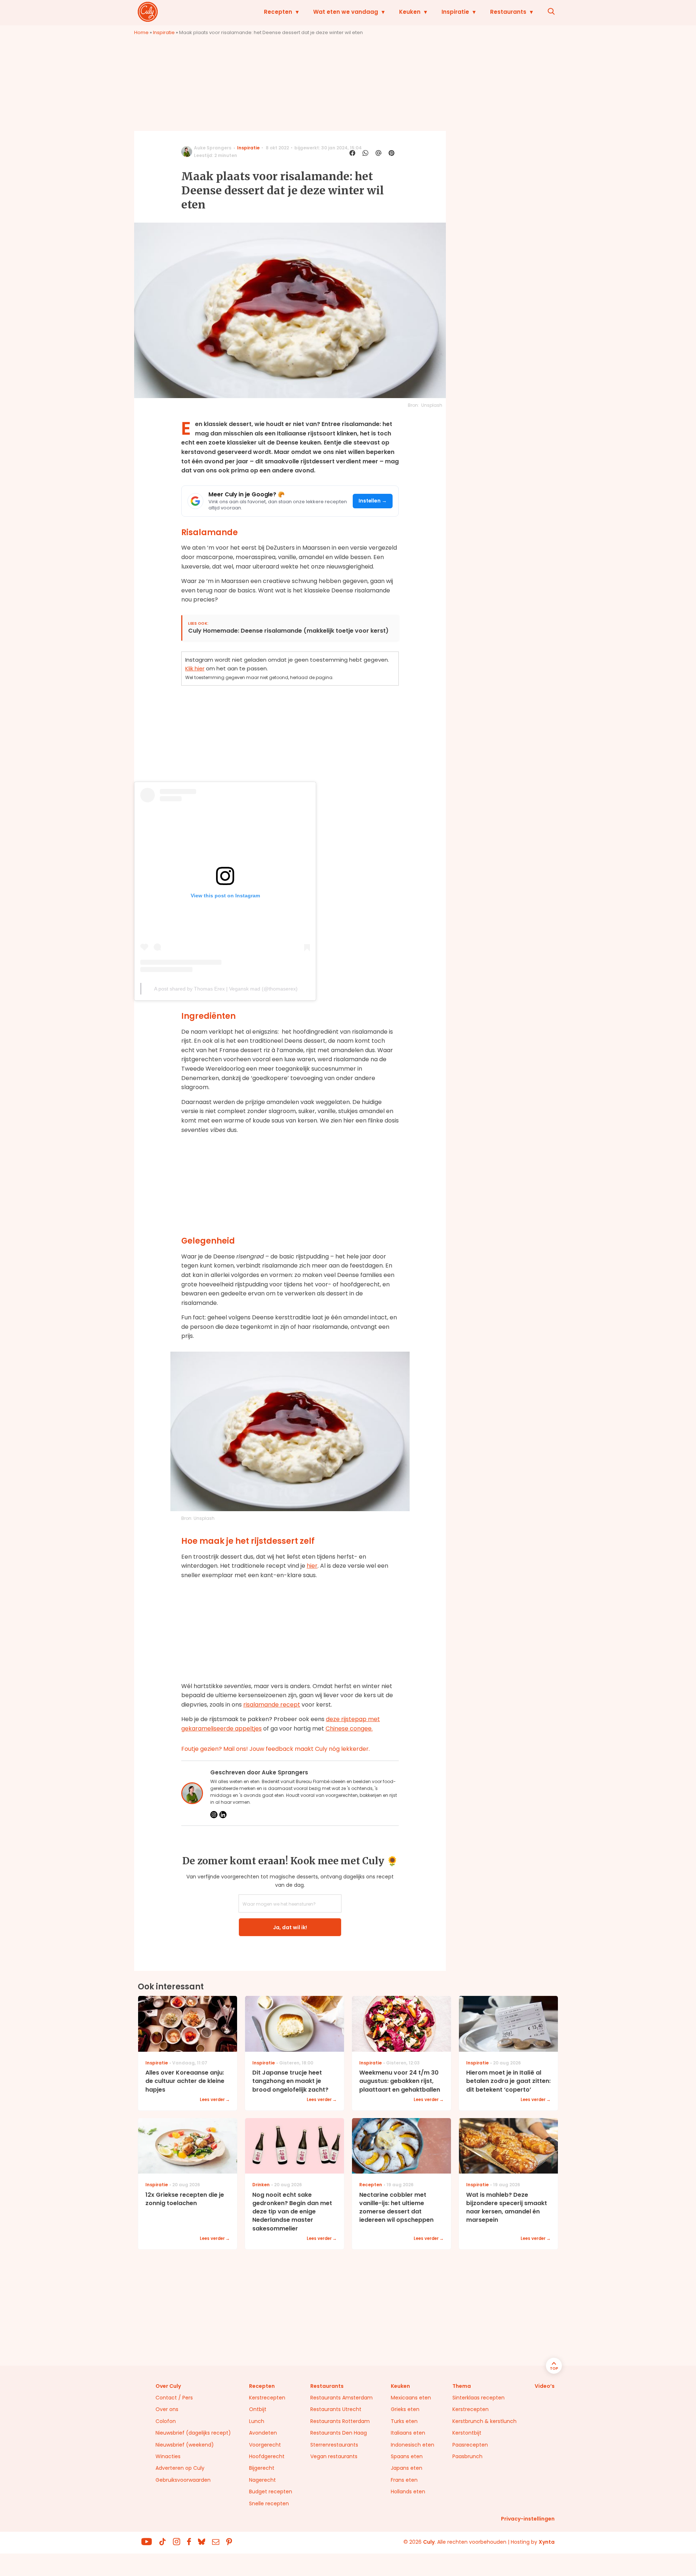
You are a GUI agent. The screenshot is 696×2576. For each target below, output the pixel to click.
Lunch (257, 2421)
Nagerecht (262, 2480)
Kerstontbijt (467, 2433)
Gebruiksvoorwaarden (183, 2480)
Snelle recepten (269, 2503)
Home (141, 32)
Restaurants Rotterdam (340, 2421)
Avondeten (263, 2433)
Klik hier (195, 668)
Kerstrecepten (267, 2398)
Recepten (278, 12)
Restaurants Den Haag (339, 2433)
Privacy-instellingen (528, 2519)
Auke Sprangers (213, 148)
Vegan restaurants (334, 2456)
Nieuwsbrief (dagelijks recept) (193, 2433)
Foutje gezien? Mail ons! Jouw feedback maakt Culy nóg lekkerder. (275, 1749)
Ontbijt (258, 2409)
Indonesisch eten (413, 2445)
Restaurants (508, 12)
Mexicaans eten (411, 2398)
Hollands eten (408, 2492)
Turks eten (404, 2421)
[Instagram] (214, 1815)
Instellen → (373, 501)
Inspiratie (455, 12)
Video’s (545, 2386)
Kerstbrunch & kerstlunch (484, 2421)
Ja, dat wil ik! (290, 1927)
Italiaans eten (408, 2433)
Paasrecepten (470, 2445)
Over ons (167, 2409)
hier (312, 1566)
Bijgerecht (262, 2468)
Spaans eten (407, 2456)
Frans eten (404, 2480)
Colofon (166, 2421)
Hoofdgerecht (267, 2456)
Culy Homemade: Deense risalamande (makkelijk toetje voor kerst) (288, 631)
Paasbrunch (467, 2456)
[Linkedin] (223, 1815)
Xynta (547, 2542)
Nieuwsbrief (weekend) (185, 2445)
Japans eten (407, 2468)
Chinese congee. (349, 1729)
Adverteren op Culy (180, 2468)
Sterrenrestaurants (334, 2445)
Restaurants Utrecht (336, 2409)
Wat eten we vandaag (346, 12)
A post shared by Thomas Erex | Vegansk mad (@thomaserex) (226, 989)
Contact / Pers (174, 2398)
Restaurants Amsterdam (341, 2398)
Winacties (168, 2456)
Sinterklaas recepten (478, 2398)
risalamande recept (272, 1705)
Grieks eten (405, 2409)
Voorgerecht (265, 2445)
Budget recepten (271, 2492)
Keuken (410, 12)
